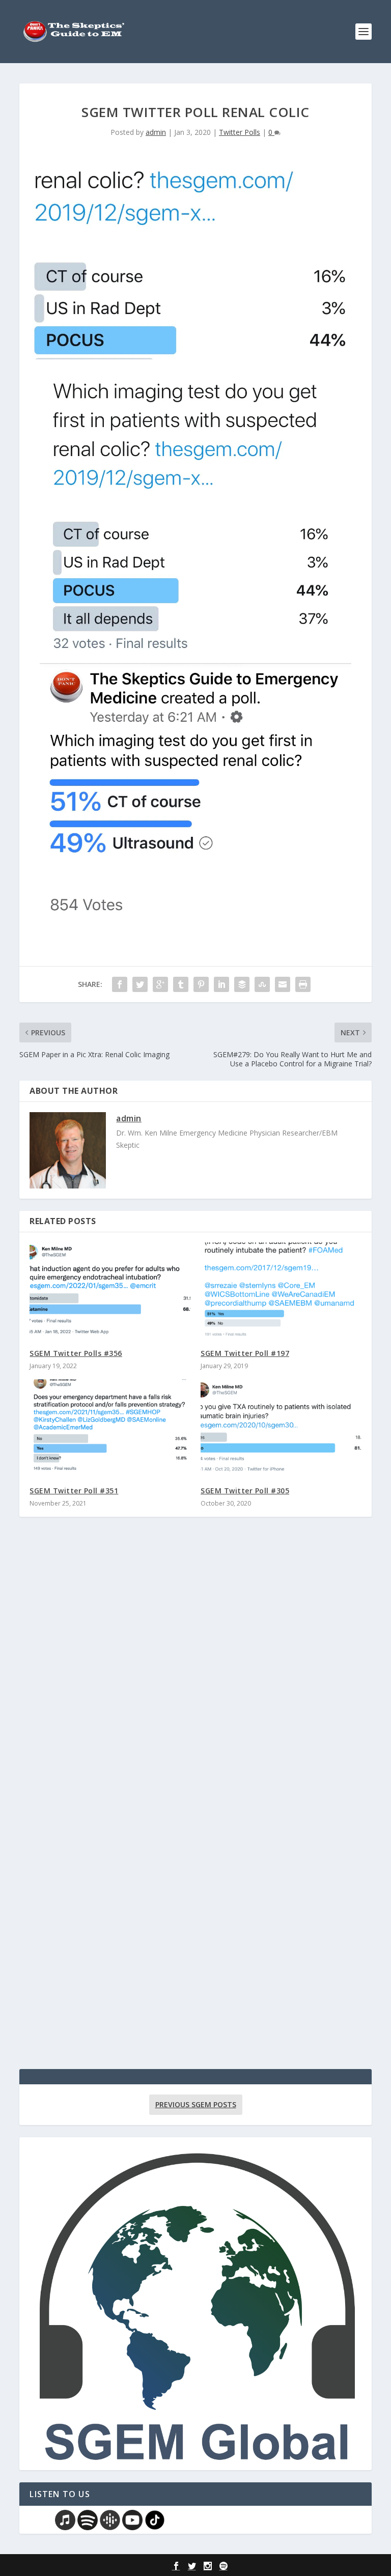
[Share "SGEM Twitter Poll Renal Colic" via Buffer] (242, 984)
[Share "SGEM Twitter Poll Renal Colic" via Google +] (160, 984)
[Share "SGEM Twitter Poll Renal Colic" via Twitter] (140, 984)
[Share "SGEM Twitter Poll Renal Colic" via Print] (303, 984)
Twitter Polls (240, 132)
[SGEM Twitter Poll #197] (281, 1291)
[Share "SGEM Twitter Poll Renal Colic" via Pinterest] (201, 984)
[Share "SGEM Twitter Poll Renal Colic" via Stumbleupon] (262, 984)
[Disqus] (195, 1675)
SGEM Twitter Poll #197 (245, 1353)
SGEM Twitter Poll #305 (245, 1491)
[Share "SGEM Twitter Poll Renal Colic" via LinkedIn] (221, 984)
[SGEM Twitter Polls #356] (110, 1291)
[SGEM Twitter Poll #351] (110, 1427)
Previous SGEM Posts (196, 2104)
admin (156, 132)
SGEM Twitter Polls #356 (76, 1353)
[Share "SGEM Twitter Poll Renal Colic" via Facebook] (120, 984)
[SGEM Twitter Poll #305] (281, 1427)
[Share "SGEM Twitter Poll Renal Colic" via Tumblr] (181, 984)
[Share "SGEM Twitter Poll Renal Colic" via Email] (283, 984)
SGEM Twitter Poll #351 (74, 1491)
